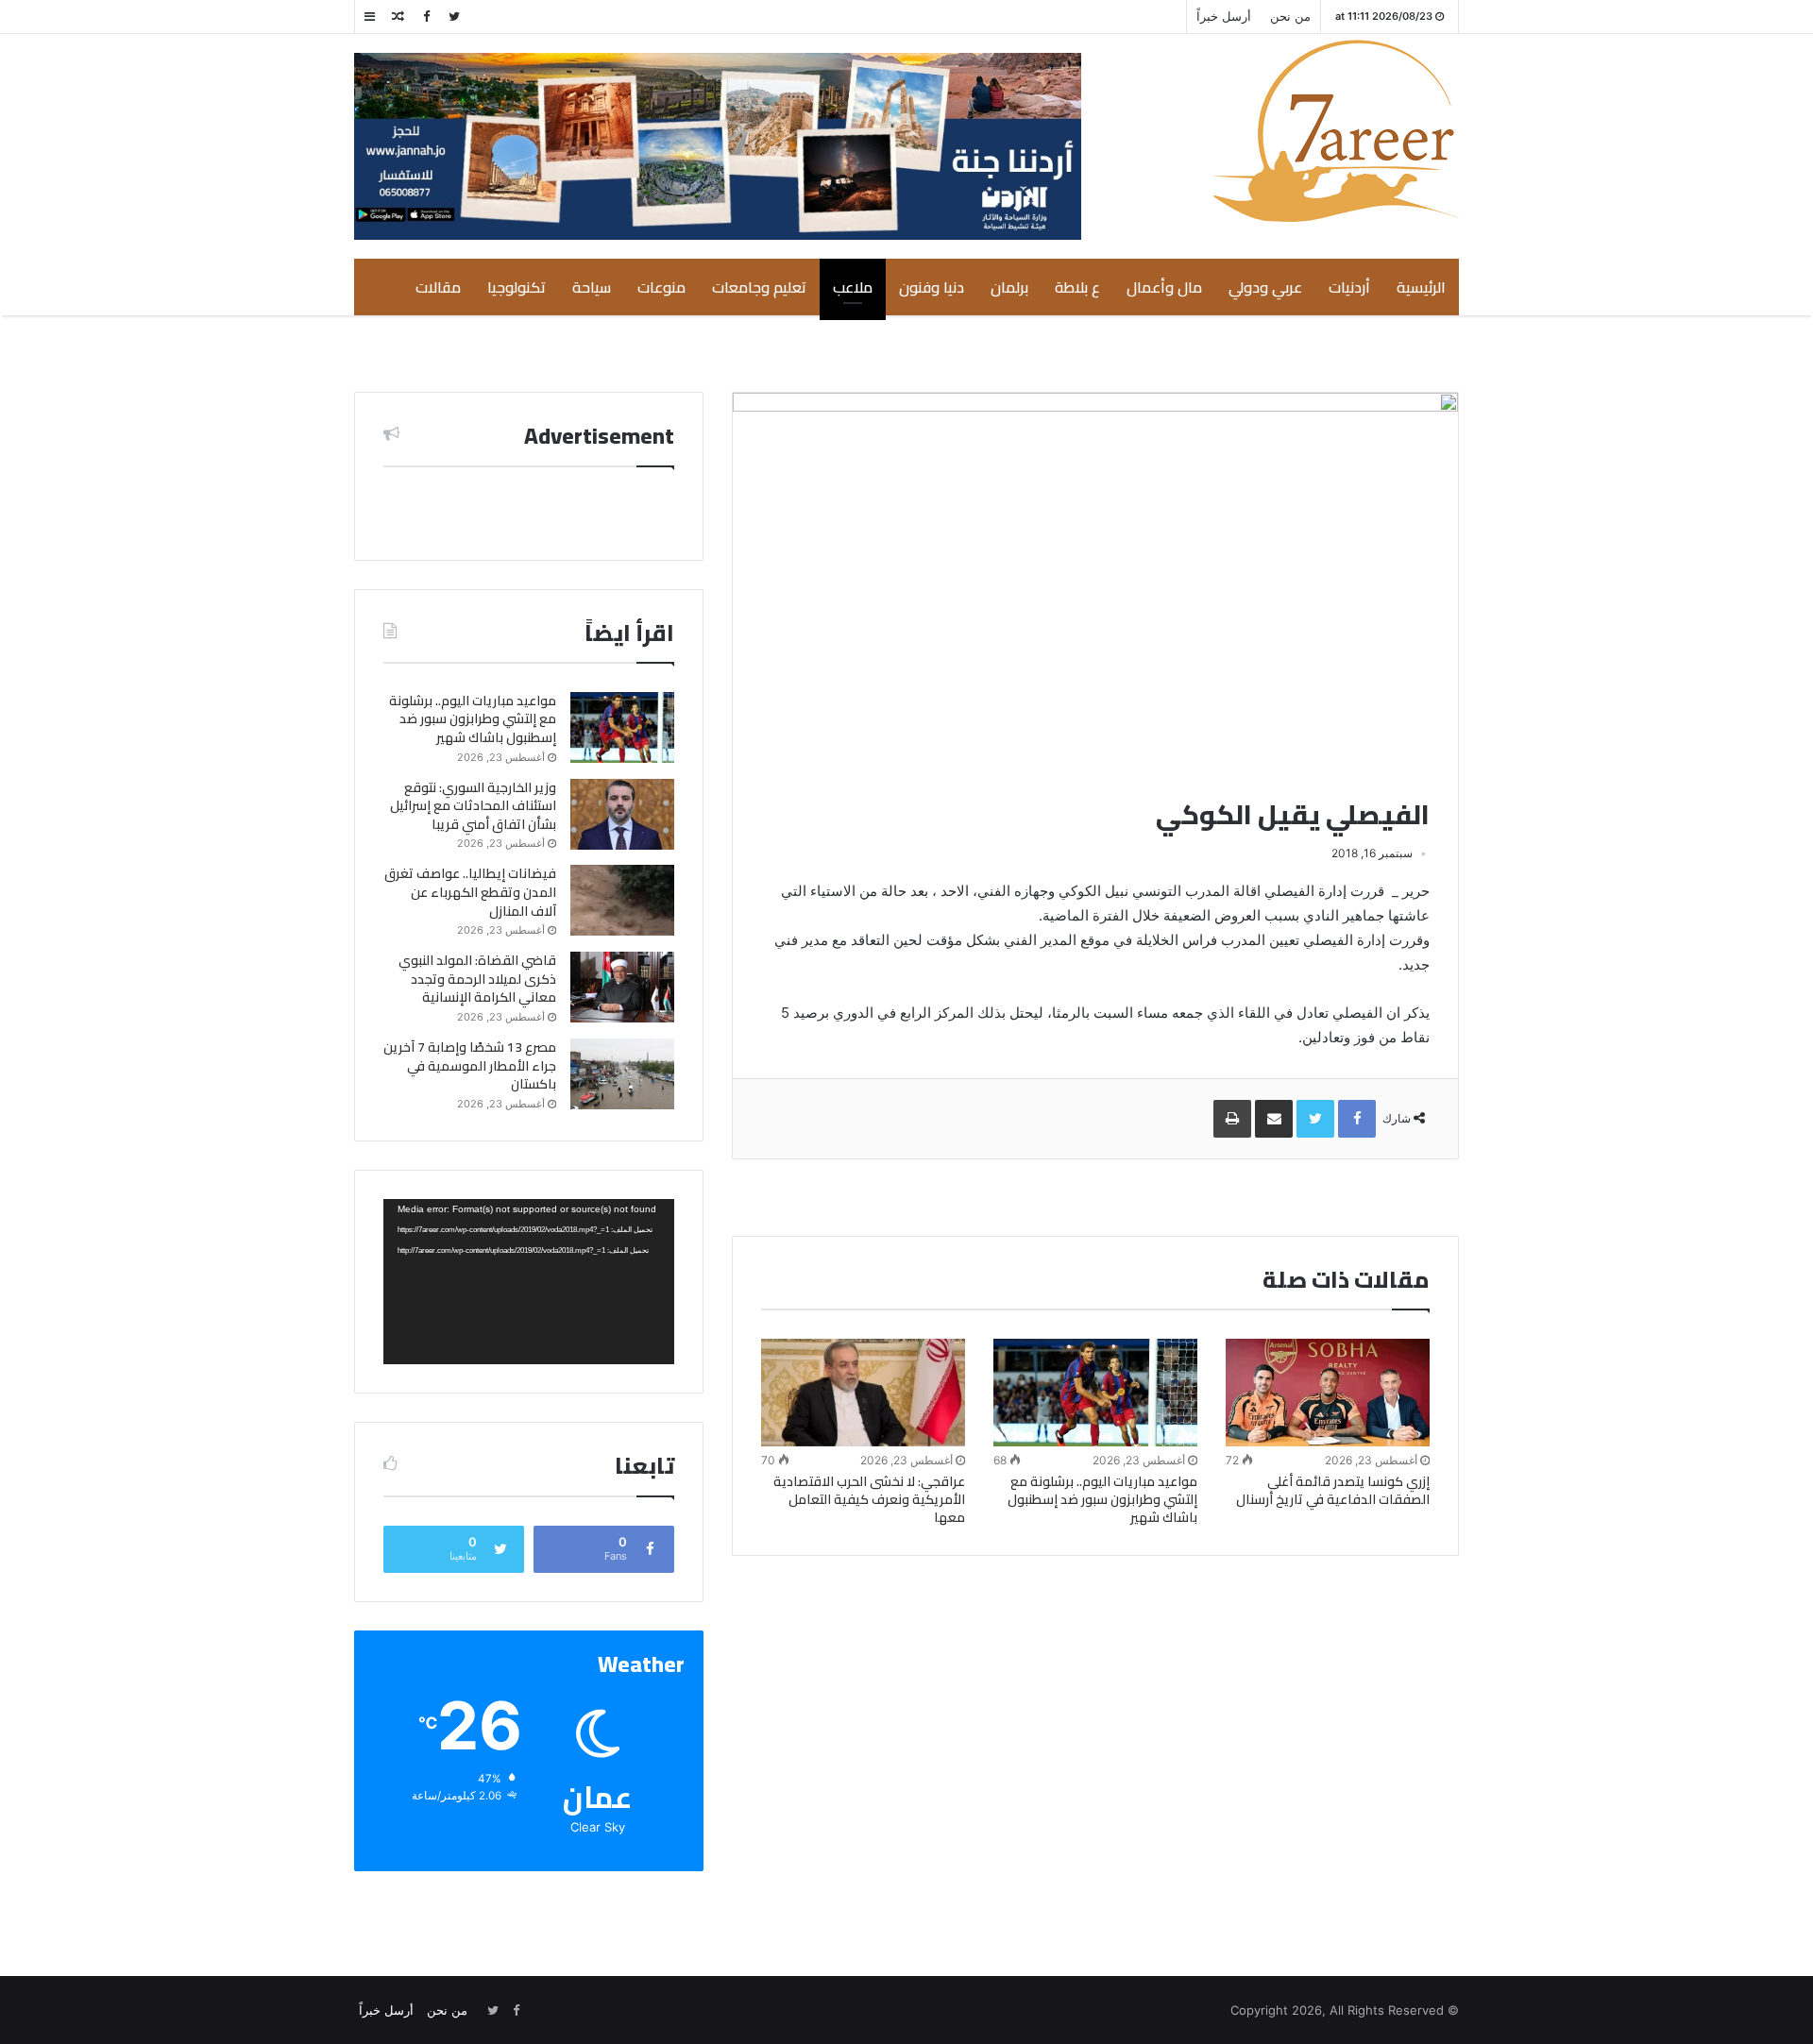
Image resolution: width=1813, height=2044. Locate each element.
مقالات (438, 287)
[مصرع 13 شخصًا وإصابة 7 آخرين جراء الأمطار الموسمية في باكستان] (622, 1074)
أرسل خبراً (1224, 16)
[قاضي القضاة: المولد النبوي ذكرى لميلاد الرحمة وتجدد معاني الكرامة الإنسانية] (622, 987)
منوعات (661, 287)
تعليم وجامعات (759, 287)
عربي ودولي (1265, 287)
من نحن (1290, 16)
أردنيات (1349, 287)
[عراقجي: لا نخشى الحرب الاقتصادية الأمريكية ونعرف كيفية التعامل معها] (863, 1393)
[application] (529, 1282)
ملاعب (853, 287)
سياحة (592, 287)
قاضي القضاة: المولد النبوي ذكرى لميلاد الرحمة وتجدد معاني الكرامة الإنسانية (477, 979)
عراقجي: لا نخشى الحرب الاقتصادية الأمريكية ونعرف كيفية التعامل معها (869, 1499)
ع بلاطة (1077, 287)
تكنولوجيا (517, 287)
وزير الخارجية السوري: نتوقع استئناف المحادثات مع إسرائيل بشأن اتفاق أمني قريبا (473, 806)
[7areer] (1336, 131)
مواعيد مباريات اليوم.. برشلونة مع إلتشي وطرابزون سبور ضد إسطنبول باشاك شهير (1102, 1499)
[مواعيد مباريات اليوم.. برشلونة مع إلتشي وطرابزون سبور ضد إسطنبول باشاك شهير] (1095, 1393)
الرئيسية (1421, 287)
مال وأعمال (1164, 287)
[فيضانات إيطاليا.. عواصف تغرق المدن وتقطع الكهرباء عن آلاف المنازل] (622, 900)
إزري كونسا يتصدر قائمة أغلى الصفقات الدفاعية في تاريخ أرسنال (1333, 1490)
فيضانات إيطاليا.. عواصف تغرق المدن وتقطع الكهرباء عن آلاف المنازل (470, 892)
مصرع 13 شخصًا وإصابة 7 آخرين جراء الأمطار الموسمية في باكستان (470, 1065)
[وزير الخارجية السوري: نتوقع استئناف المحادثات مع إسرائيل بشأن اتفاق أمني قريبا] (622, 814)
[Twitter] (454, 17)
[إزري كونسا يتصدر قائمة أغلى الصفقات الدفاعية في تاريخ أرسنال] (1328, 1393)
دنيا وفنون (932, 287)
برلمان (1009, 287)
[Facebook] (426, 17)
